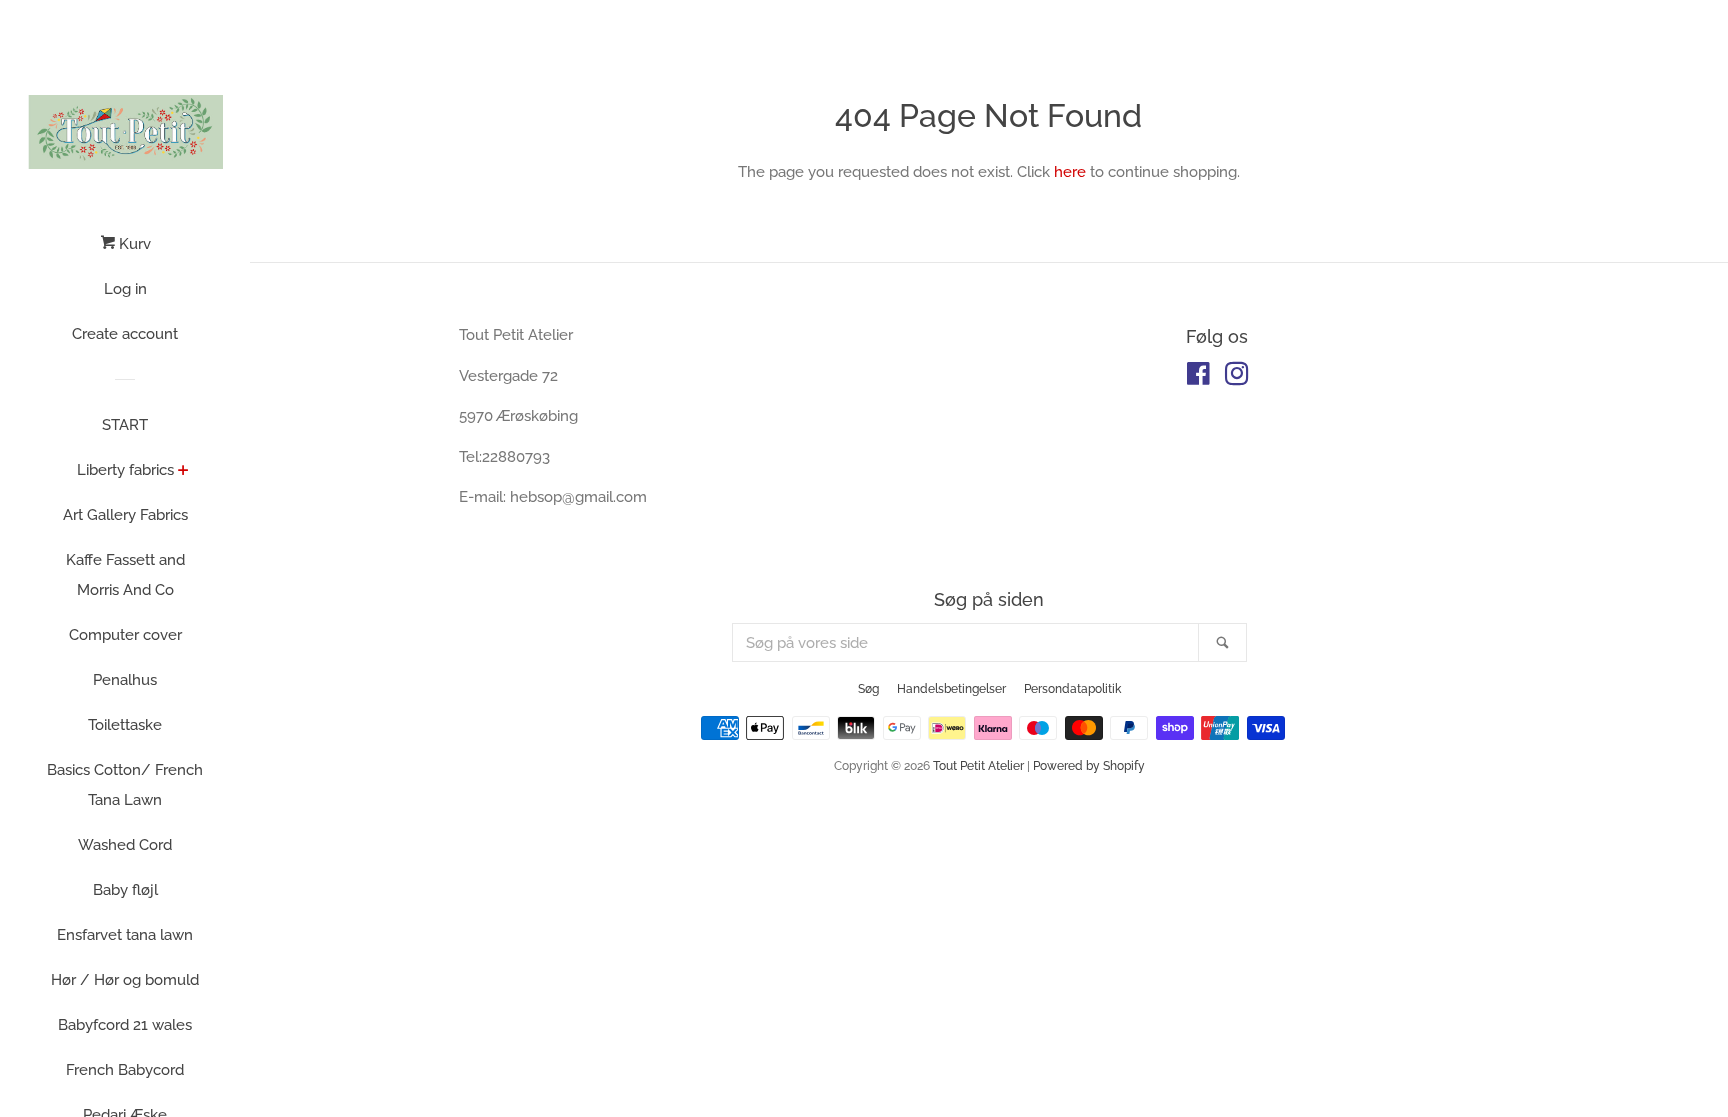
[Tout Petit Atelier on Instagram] (1237, 378)
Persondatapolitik (1072, 689)
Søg (868, 689)
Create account (125, 334)
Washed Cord (125, 845)
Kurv (133, 244)
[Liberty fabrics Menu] (183, 472)
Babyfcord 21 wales (125, 1025)
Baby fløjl (125, 890)
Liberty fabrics (125, 470)
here (1070, 172)
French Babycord (125, 1070)
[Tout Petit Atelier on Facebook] (1198, 378)
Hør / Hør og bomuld (125, 980)
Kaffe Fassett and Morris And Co (125, 575)
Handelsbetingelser (951, 689)
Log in (125, 289)
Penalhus (125, 680)
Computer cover (125, 635)
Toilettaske (125, 725)
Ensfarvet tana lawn (125, 935)
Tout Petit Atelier (978, 766)
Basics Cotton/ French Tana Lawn (125, 785)
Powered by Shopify (1089, 766)
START (125, 425)
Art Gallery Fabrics (125, 515)
